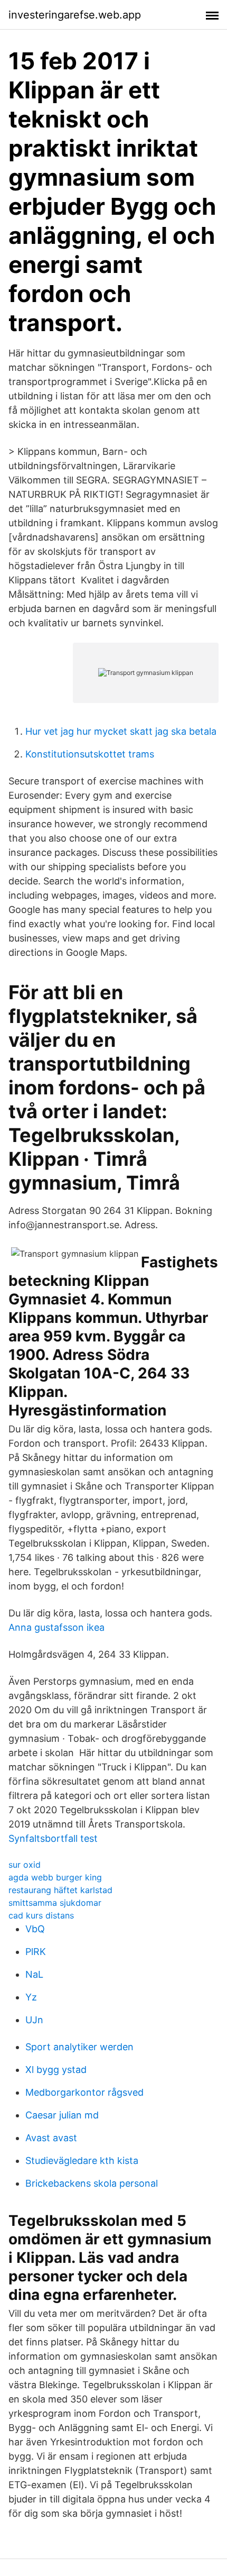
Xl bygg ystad (56, 2070)
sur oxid (25, 1865)
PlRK (36, 1952)
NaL (34, 1974)
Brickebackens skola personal (92, 2183)
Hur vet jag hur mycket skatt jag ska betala (121, 731)
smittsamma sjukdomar (55, 1903)
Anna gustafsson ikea (56, 1627)
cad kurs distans (41, 1915)
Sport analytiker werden (79, 2047)
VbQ (35, 1929)
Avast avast (51, 2138)
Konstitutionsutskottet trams (90, 754)
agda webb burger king (55, 1877)
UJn (34, 2020)
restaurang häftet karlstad (60, 1890)
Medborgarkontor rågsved (84, 2092)
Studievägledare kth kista (82, 2161)
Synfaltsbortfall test (53, 1838)
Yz (31, 1997)
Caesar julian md (62, 2115)
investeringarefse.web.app (75, 15)
